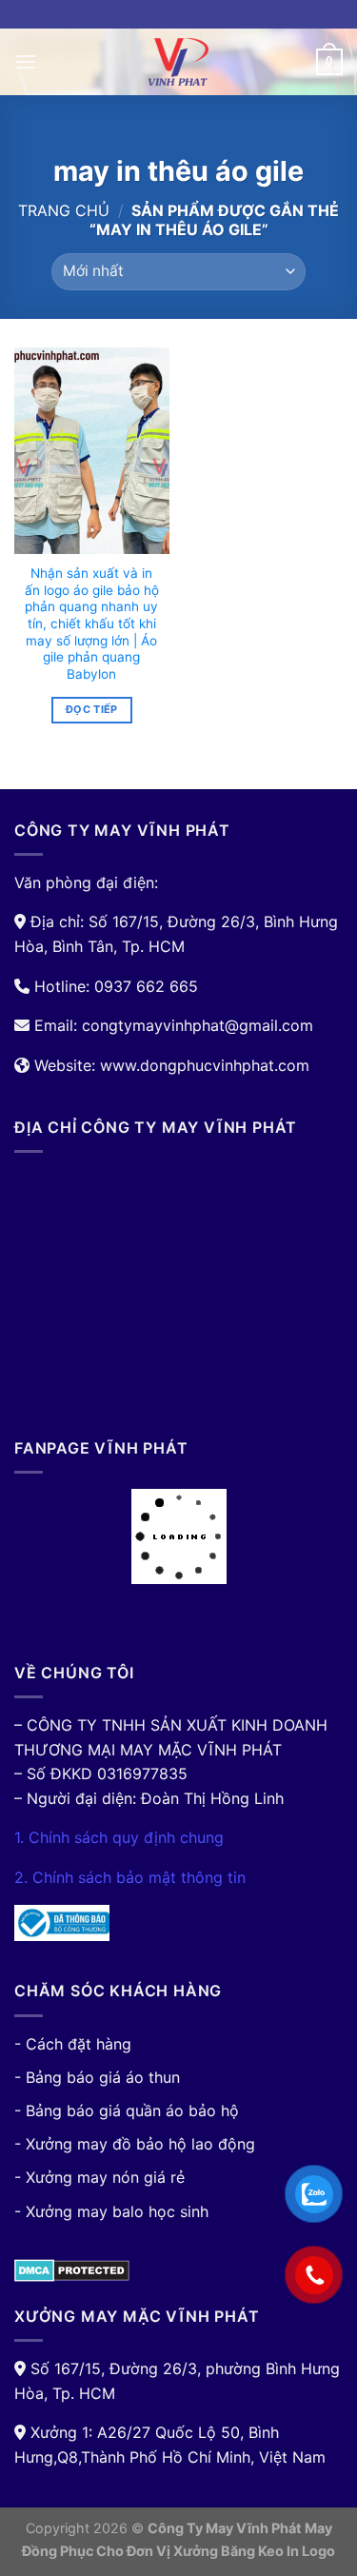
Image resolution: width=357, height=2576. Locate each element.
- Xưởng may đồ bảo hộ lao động (135, 2144)
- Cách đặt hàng (73, 2044)
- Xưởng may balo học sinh (111, 2211)
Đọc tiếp (92, 709)
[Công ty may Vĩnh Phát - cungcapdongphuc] (179, 62)
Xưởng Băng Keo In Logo (254, 2551)
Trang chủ (64, 210)
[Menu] (26, 61)
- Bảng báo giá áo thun (97, 2077)
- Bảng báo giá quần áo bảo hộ (127, 2110)
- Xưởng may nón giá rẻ (99, 2177)
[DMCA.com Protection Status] (72, 2269)
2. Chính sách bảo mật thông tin (130, 1877)
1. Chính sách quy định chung (119, 1837)
